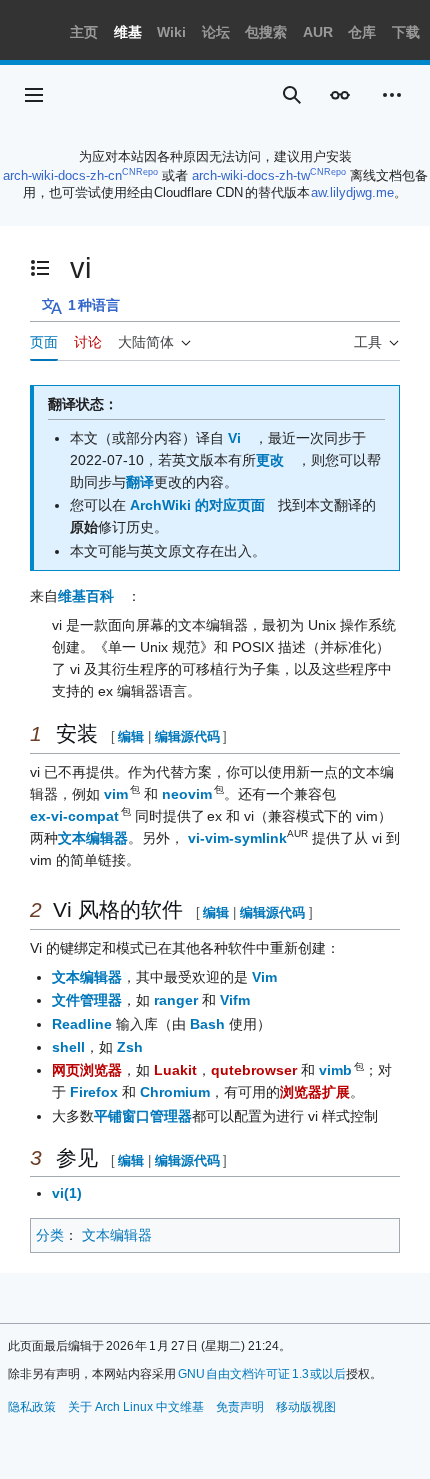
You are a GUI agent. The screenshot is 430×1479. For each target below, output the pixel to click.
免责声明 (240, 1407)
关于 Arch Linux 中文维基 (136, 1407)
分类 (50, 1235)
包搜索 (266, 32)
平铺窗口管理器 (143, 1116)
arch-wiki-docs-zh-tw (251, 175)
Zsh (130, 1047)
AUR (318, 32)
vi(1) (67, 1193)
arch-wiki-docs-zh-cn (62, 175)
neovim (188, 794)
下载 (406, 32)
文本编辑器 (93, 838)
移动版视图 (306, 1407)
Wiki (171, 32)
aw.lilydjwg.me (352, 192)
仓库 (362, 32)
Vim (264, 977)
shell (68, 1047)
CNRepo (140, 172)
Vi (234, 438)
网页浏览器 (87, 1070)
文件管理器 (87, 1000)
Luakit (175, 1070)
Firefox (94, 1092)
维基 (128, 32)
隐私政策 (32, 1407)
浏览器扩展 (315, 1092)
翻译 (140, 482)
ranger (176, 1000)
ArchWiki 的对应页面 (197, 505)
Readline (82, 1024)
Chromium (175, 1092)
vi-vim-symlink (237, 838)
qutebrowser (254, 1070)
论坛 (216, 32)
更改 (270, 460)
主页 (84, 32)
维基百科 (86, 596)
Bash (207, 1024)
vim (117, 794)
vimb (336, 1070)
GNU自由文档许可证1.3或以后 (262, 1374)
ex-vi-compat (75, 816)
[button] (34, 95)
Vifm (235, 1000)
